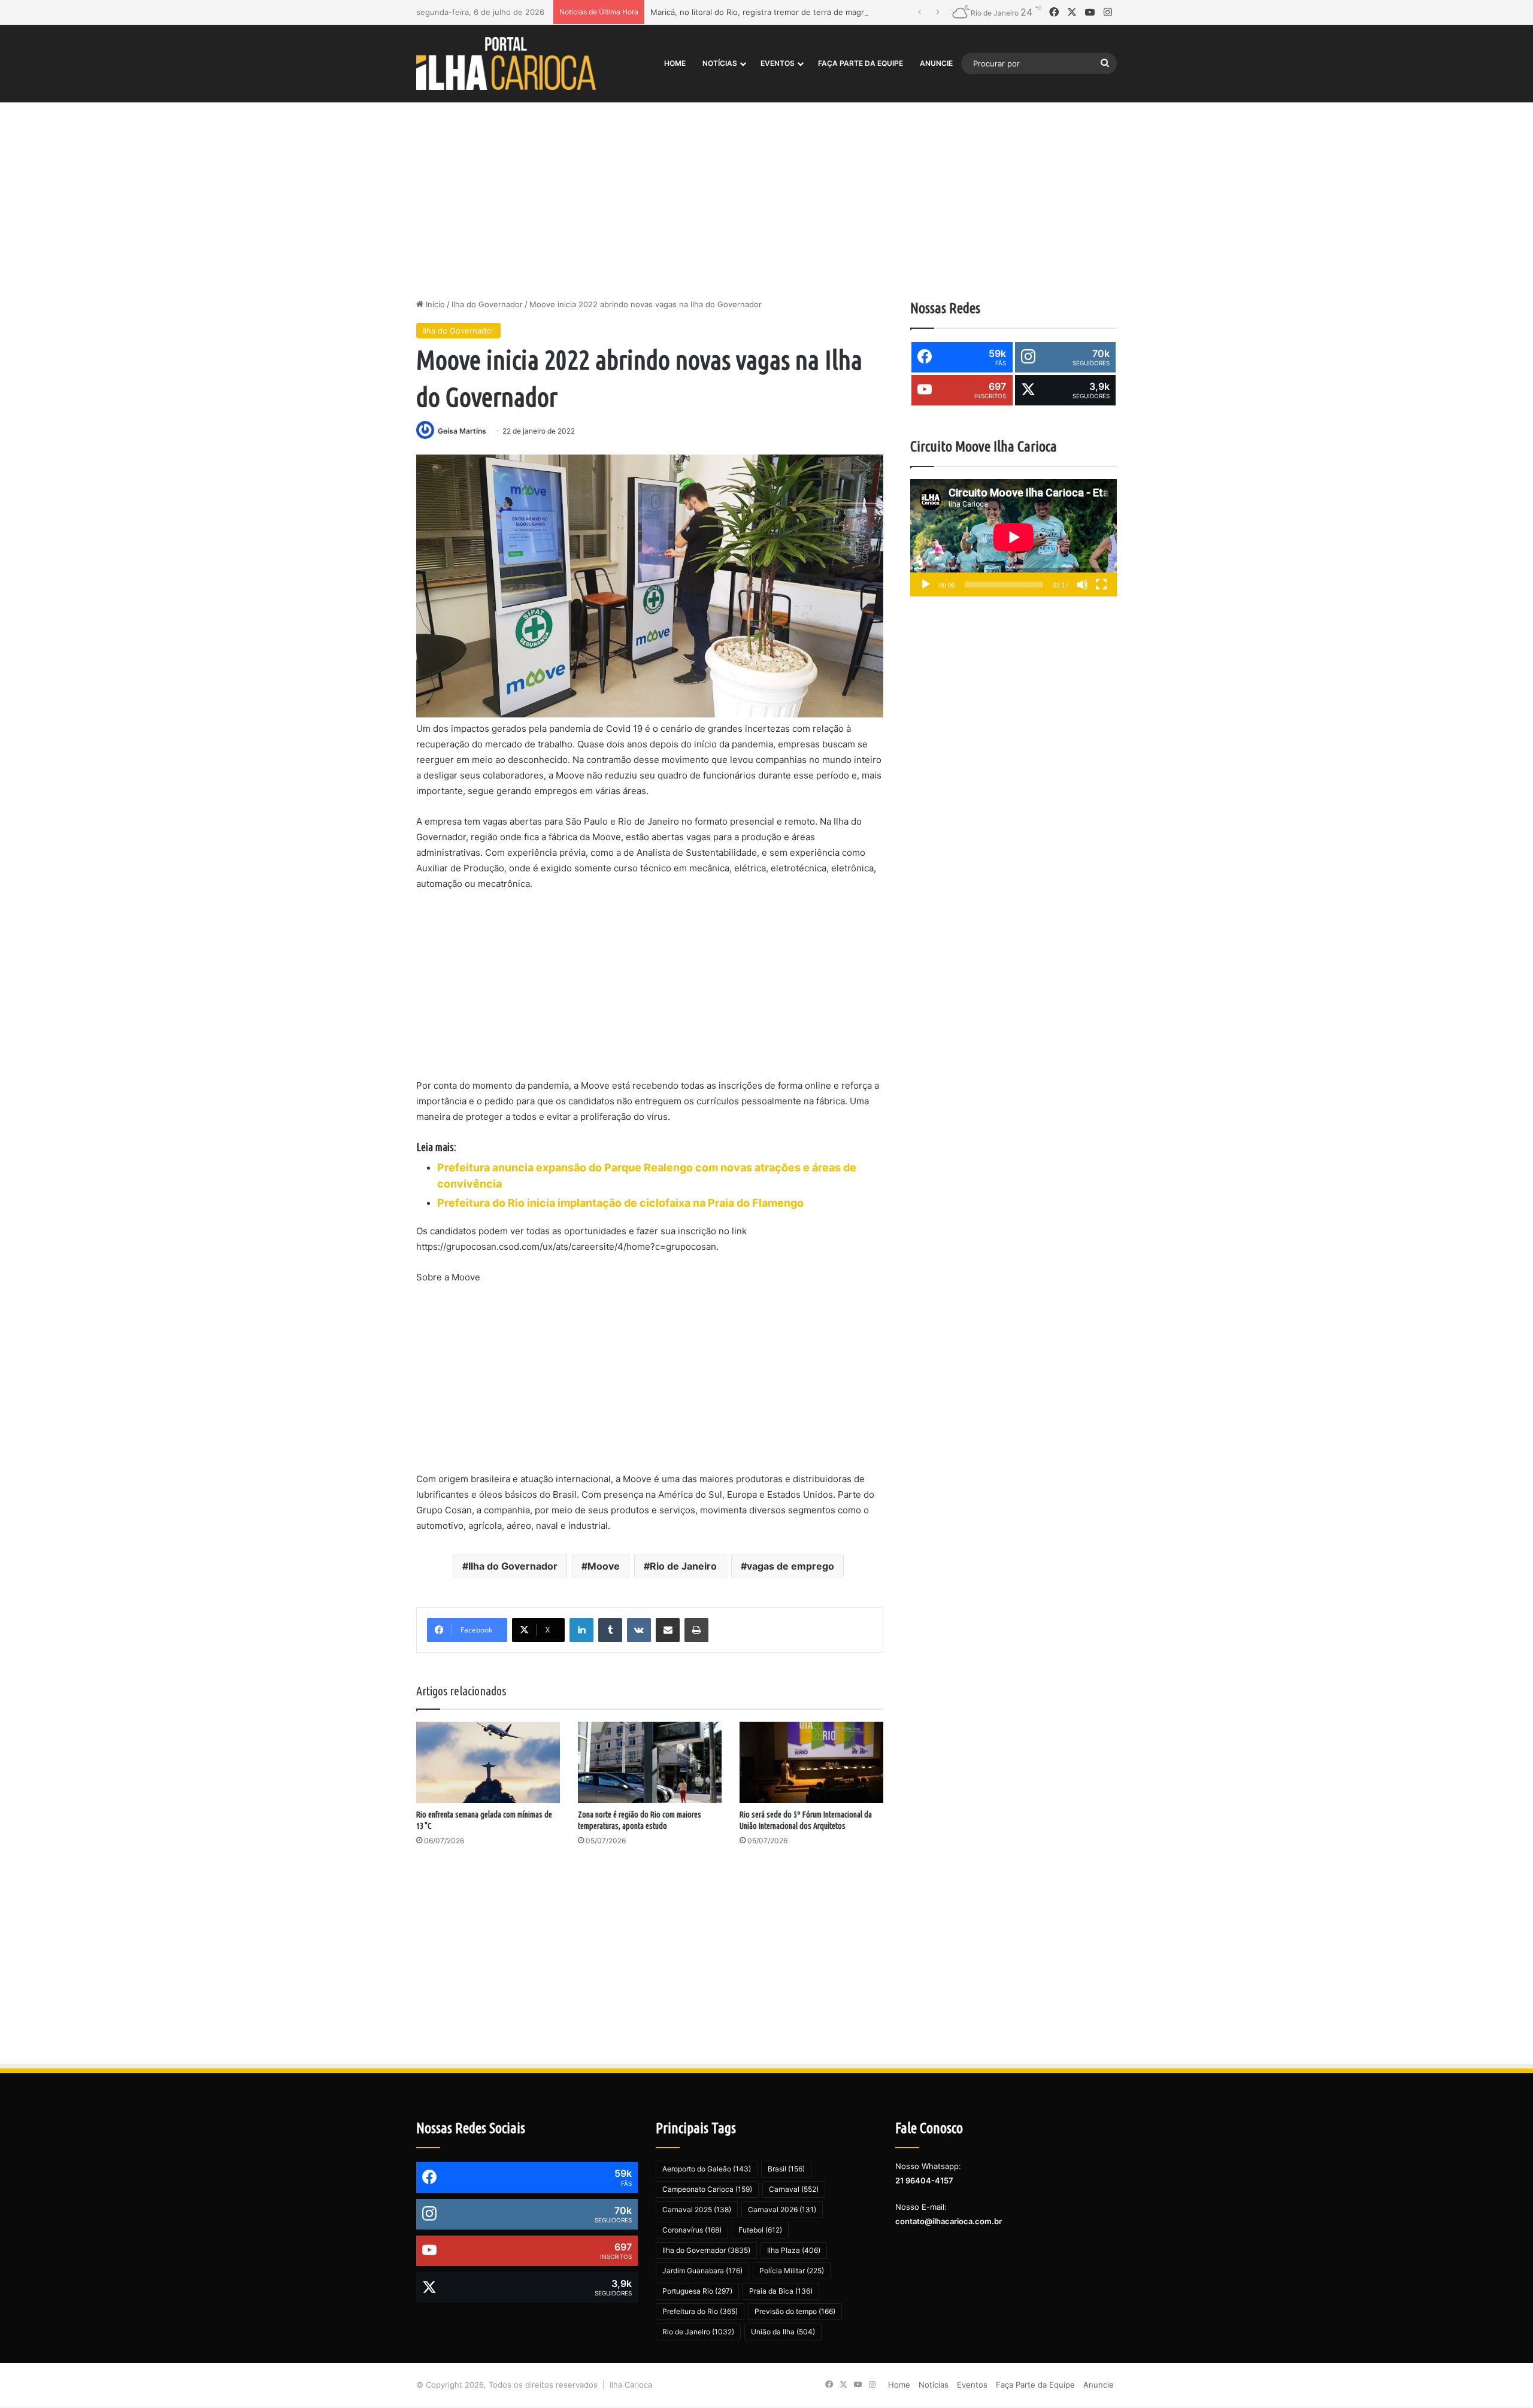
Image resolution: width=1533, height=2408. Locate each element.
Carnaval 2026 (782, 2209)
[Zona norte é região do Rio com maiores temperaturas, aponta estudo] (650, 1762)
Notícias (720, 63)
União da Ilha (783, 2332)
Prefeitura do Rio (700, 2311)
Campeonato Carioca (707, 2189)
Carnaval (794, 2189)
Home (675, 63)
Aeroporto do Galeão (707, 2169)
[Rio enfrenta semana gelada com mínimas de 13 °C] (488, 1762)
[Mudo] (1082, 584)
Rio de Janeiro (683, 1566)
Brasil (786, 2169)
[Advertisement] (766, 196)
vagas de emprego (790, 1566)
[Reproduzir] (926, 584)
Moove (604, 1566)
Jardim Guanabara (702, 2271)
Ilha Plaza (794, 2250)
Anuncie (936, 63)
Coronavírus (692, 2230)
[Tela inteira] (1101, 584)
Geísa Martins (462, 431)
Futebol (760, 2230)
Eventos (778, 63)
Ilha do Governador (487, 304)
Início (434, 304)
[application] (1014, 538)
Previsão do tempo (795, 2311)
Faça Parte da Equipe (861, 63)
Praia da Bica (781, 2291)
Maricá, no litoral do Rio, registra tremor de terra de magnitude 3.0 (775, 12)
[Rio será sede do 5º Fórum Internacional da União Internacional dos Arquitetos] (811, 1762)
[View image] (650, 586)
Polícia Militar (792, 2271)
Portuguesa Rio (697, 2291)
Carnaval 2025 (697, 2209)
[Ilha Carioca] (506, 63)
